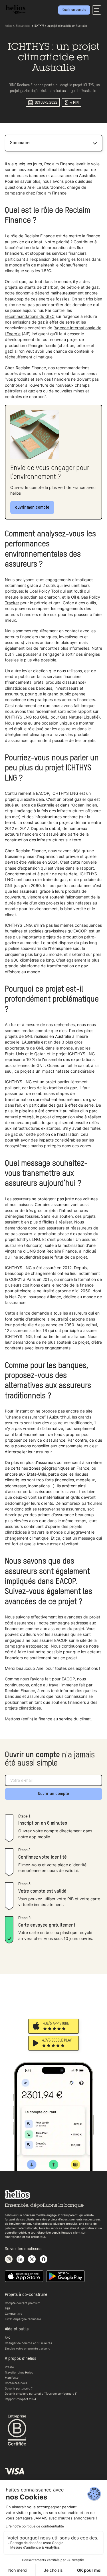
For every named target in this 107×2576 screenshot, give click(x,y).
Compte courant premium (23, 2303)
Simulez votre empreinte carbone (28, 2348)
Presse (9, 2367)
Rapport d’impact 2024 (20, 2399)
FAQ (8, 2338)
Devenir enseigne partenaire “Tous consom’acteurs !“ (41, 2394)
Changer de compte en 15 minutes (28, 2343)
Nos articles (23, 26)
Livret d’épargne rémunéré (23, 2319)
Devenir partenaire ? (19, 2388)
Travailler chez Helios (19, 2372)
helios (8, 26)
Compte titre (14, 2314)
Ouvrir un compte (53, 1794)
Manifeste (12, 2378)
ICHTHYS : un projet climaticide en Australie (61, 26)
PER (7, 2308)
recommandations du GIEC (30, 316)
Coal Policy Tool (44, 591)
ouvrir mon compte (32, 507)
